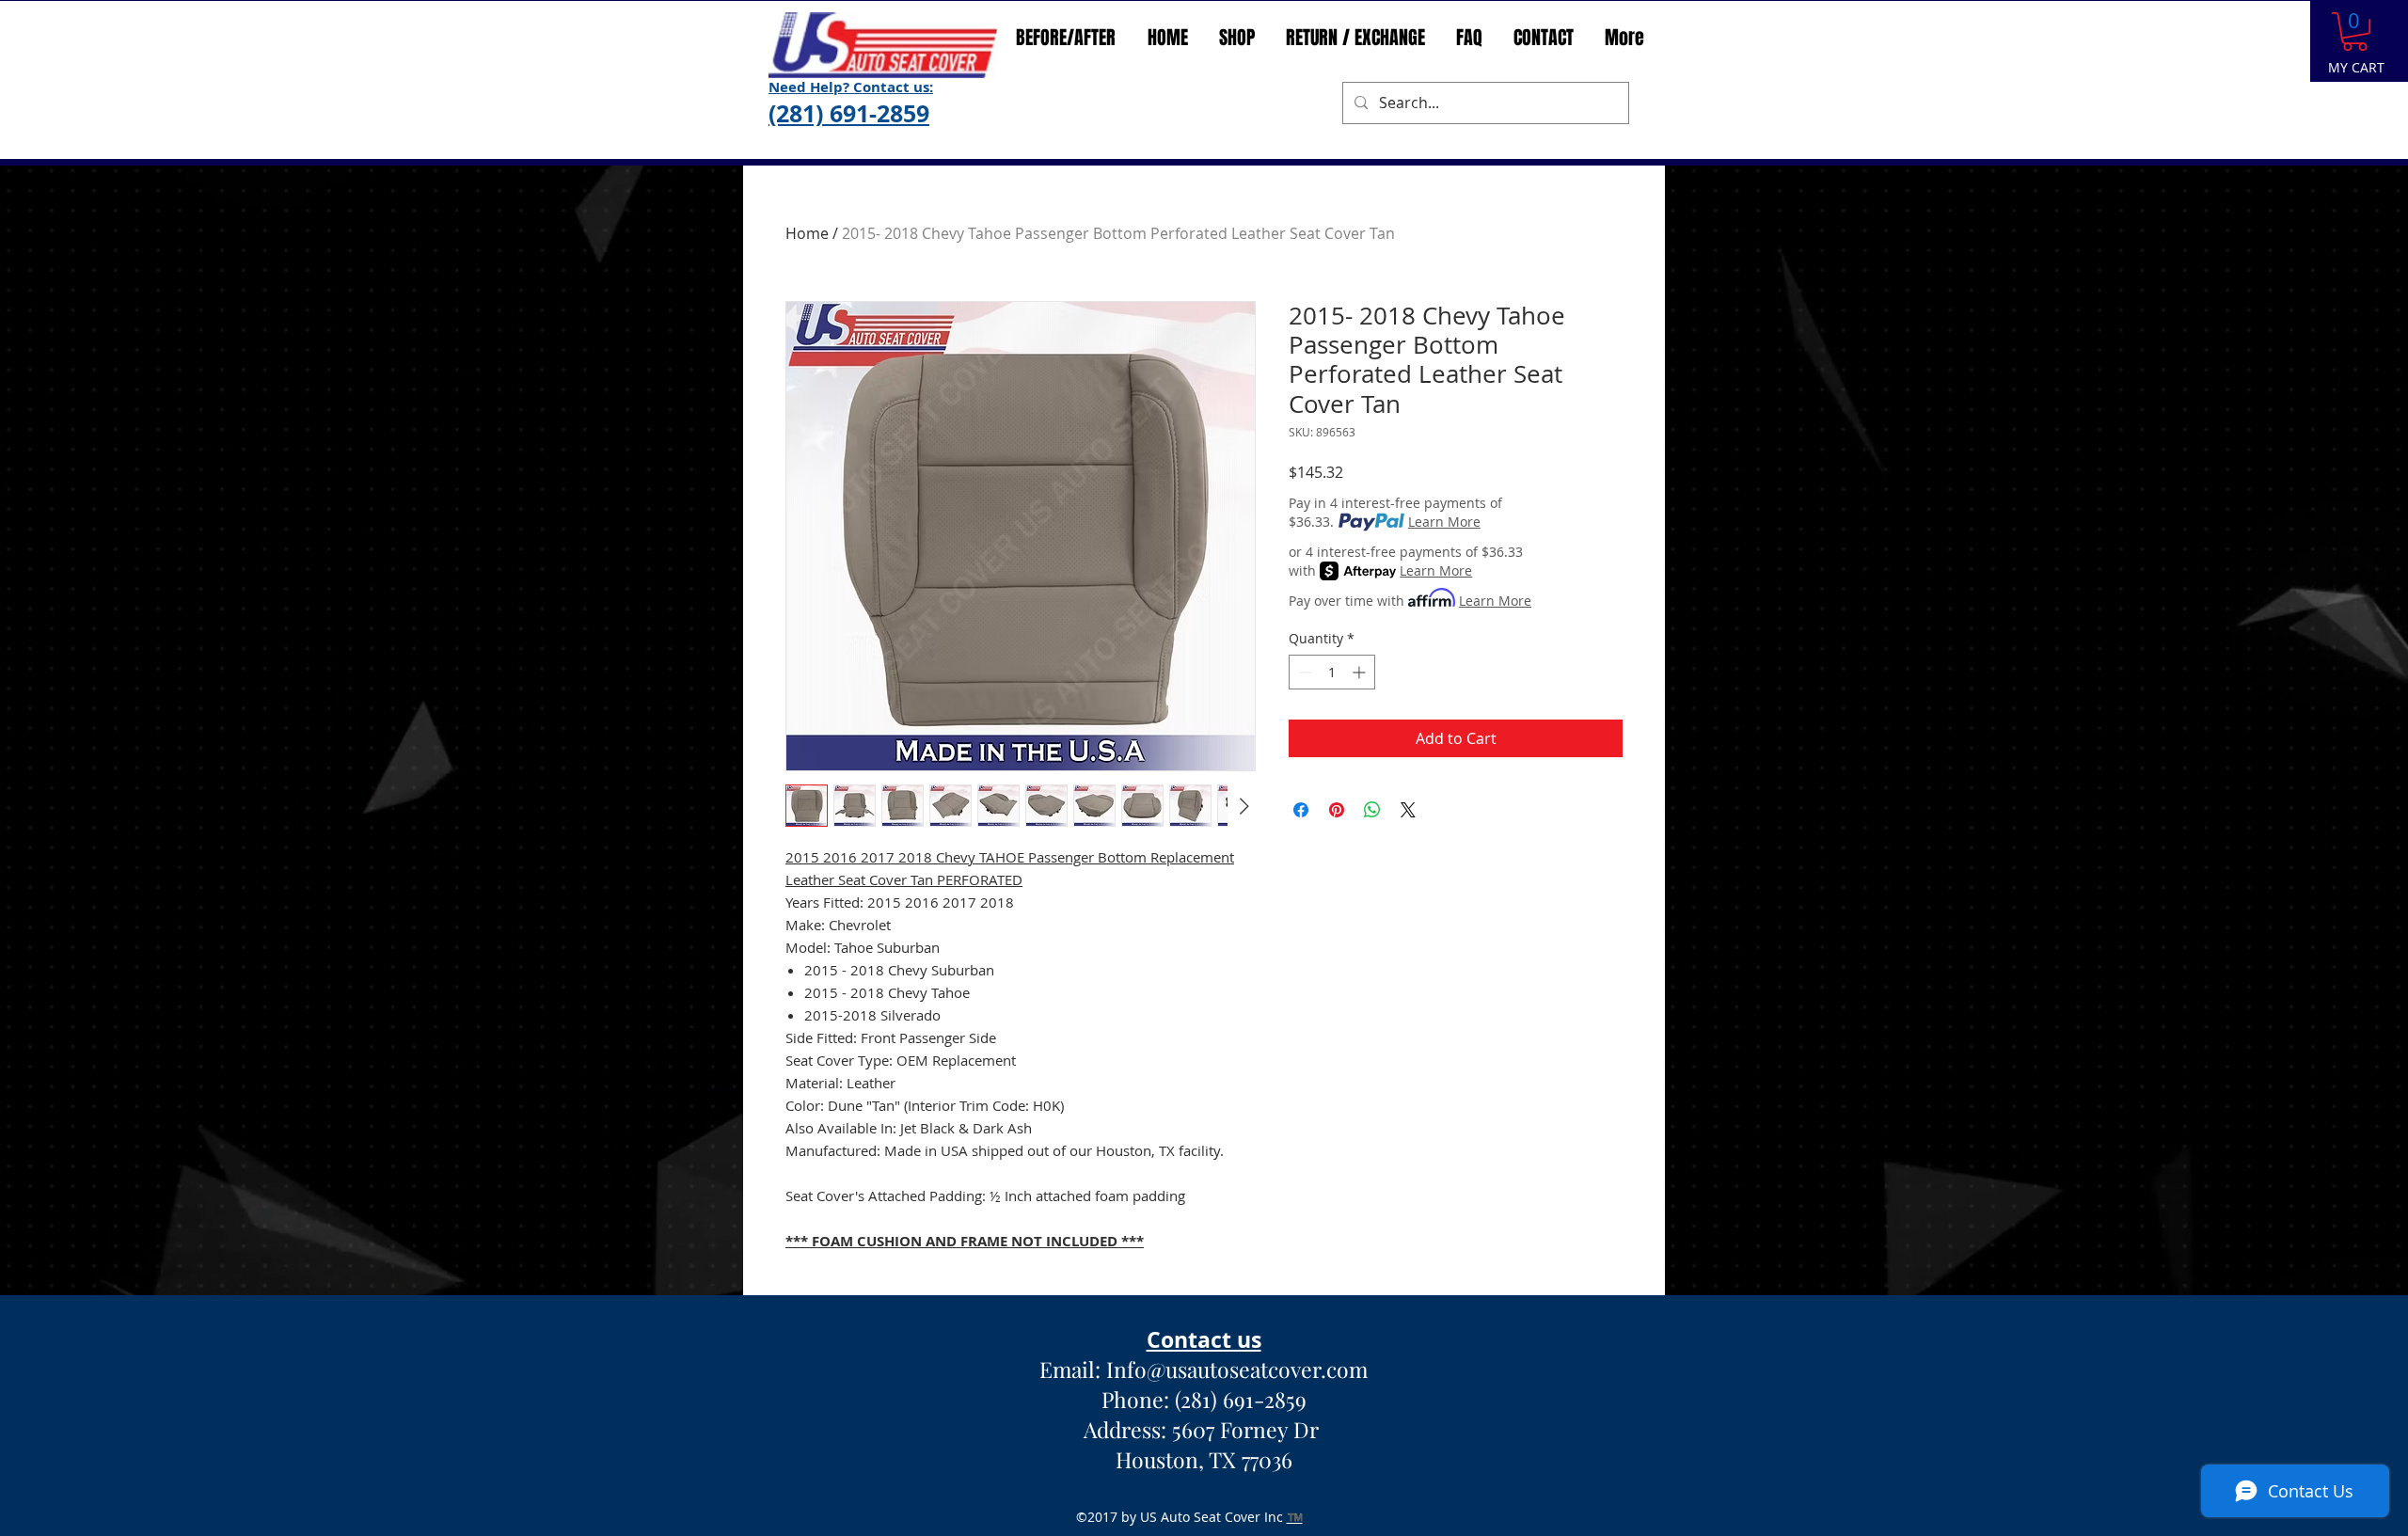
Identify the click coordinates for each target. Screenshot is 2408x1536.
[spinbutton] (1332, 672)
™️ (1295, 1517)
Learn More (1444, 522)
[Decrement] (1303, 672)
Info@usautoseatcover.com (1237, 1369)
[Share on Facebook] (1301, 810)
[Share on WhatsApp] (1372, 810)
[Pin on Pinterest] (1337, 810)
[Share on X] (1408, 810)
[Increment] (1361, 672)
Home (807, 233)
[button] (2355, 32)
